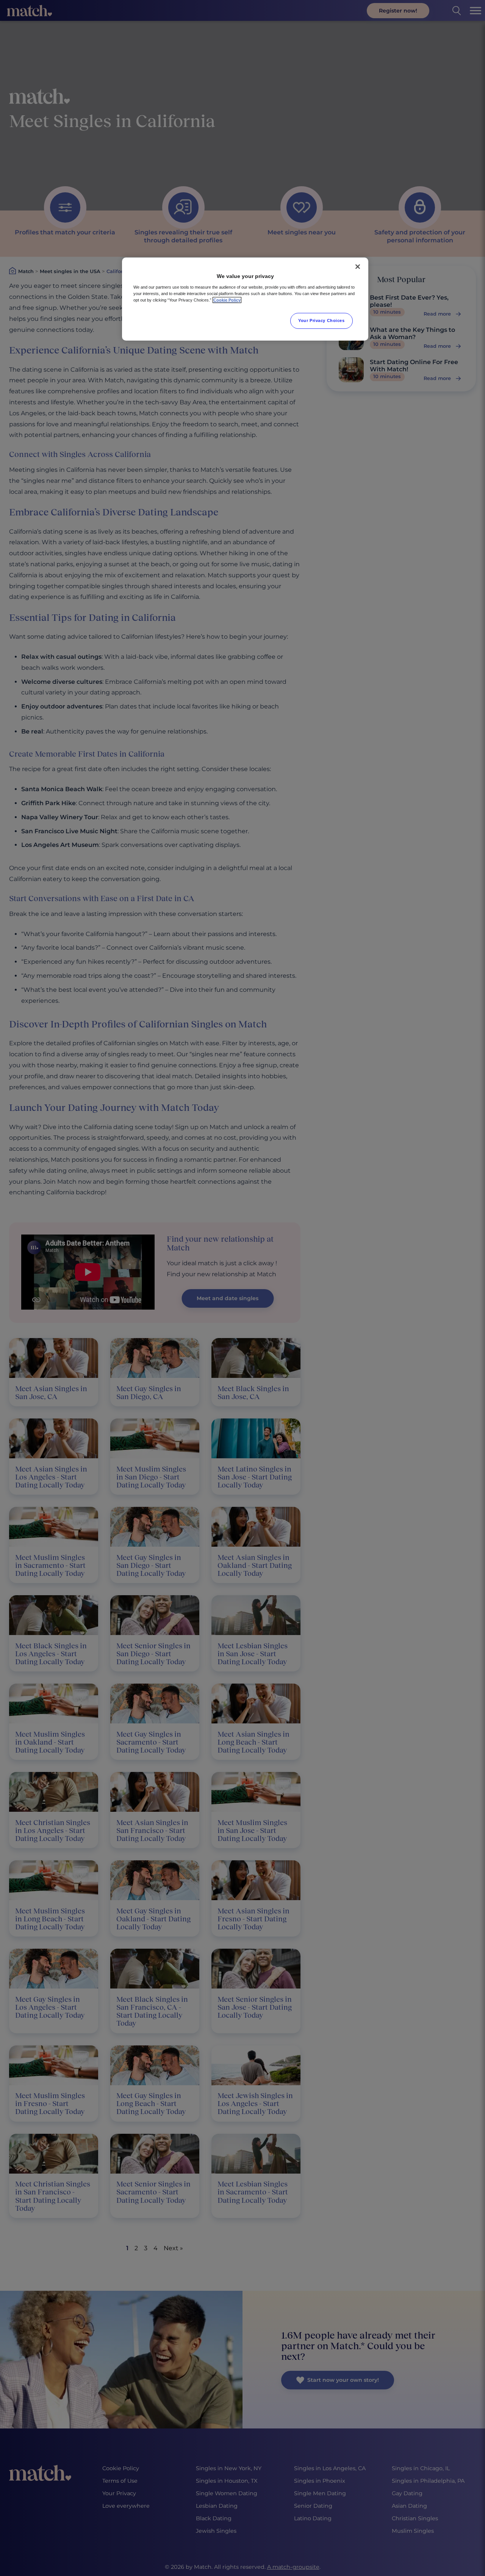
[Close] (358, 267)
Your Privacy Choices (321, 320)
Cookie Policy (227, 300)
